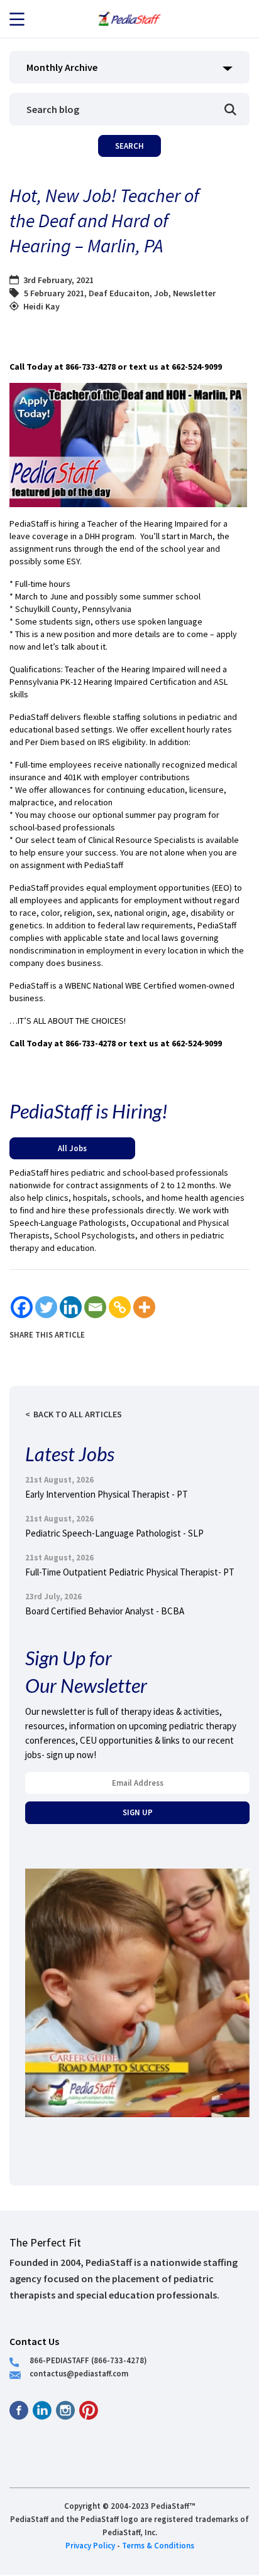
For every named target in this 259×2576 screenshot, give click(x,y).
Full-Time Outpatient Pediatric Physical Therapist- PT (130, 1572)
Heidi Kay (41, 306)
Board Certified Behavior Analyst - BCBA (105, 1611)
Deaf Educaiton (119, 293)
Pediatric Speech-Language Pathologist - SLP (114, 1533)
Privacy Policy (90, 2545)
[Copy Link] (120, 1307)
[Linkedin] (71, 1307)
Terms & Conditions (158, 2545)
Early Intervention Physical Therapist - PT (107, 1494)
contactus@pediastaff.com (79, 2373)
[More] (144, 1307)
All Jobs (72, 1148)
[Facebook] (22, 1307)
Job (161, 293)
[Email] (95, 1307)
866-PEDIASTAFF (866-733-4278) (88, 2360)
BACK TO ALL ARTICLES (78, 1414)
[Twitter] (46, 1307)
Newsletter (194, 293)
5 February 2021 (54, 293)
